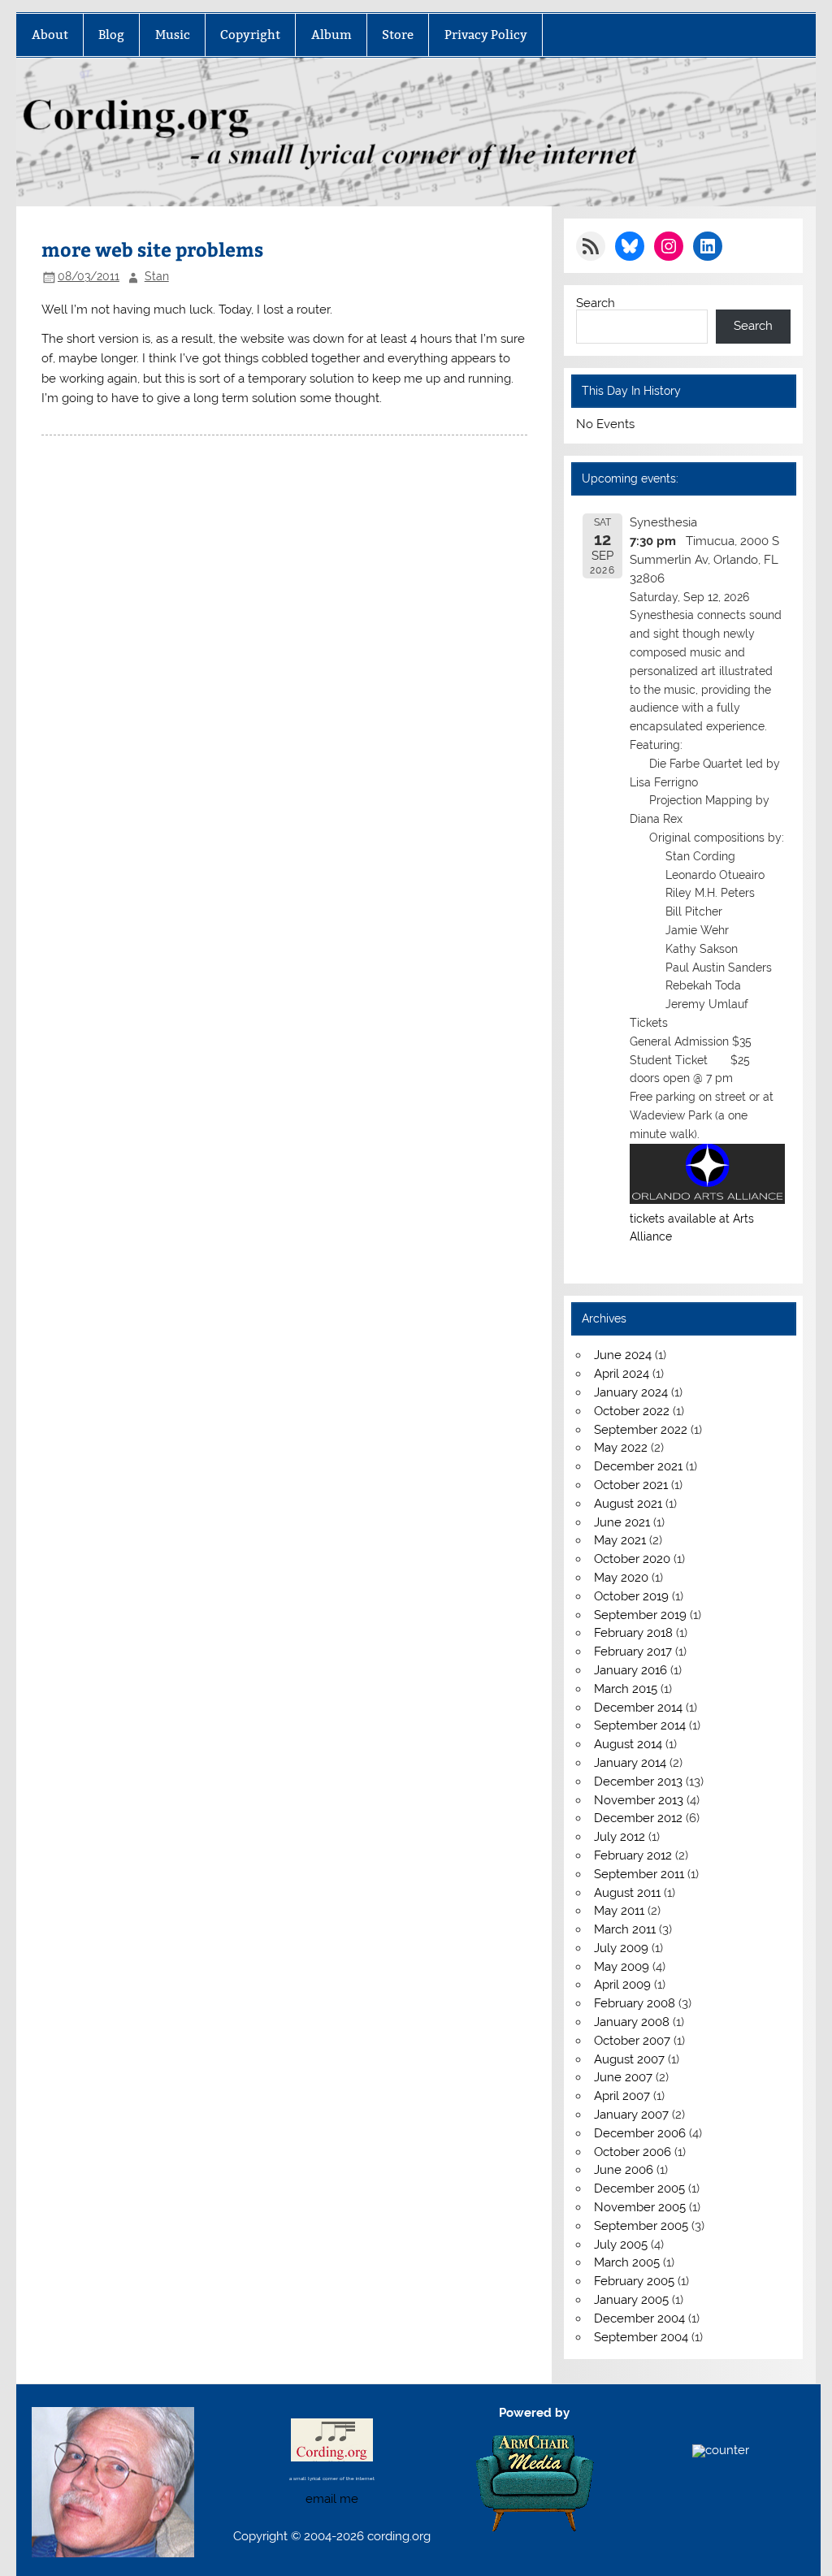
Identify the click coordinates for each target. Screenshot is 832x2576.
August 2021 (628, 1504)
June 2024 (623, 1355)
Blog (111, 35)
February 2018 (633, 1633)
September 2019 (640, 1615)
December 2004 (639, 2318)
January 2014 (630, 1763)
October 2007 (632, 2041)
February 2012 (633, 1855)
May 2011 (619, 1911)
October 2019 (631, 1596)
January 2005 (631, 2300)
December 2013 (638, 1782)
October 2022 (632, 1411)
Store (398, 35)
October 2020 (632, 1559)
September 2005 (641, 2226)
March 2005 (627, 2262)
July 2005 (621, 2245)
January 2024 (631, 1392)
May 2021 (620, 1540)
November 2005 (640, 2207)
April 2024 (622, 1374)
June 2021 (622, 1522)
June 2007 (623, 2077)
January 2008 (632, 2022)
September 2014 (640, 1725)
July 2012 (620, 1837)
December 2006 (640, 2133)
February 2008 (635, 2003)
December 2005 (639, 2189)
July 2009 (621, 1948)
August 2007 (629, 2059)
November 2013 (639, 1800)
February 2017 (633, 1652)
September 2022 (641, 1430)
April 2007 (622, 2096)
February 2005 (634, 2281)
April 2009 (622, 1985)
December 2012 (638, 1818)
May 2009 (622, 1967)
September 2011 (639, 1874)
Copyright (250, 35)
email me (332, 2499)
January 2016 (630, 1670)
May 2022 (621, 1448)
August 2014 (628, 1744)
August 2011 (627, 1893)
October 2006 (633, 2152)
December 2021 (638, 1466)
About (50, 35)
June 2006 (624, 2170)
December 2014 (638, 1708)
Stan (157, 276)
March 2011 (625, 1929)
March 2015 (626, 1689)
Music (173, 35)
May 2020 (621, 1578)
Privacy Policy (486, 35)
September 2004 (641, 2337)
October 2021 (631, 1485)
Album (331, 35)
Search (596, 303)
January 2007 (631, 2115)
